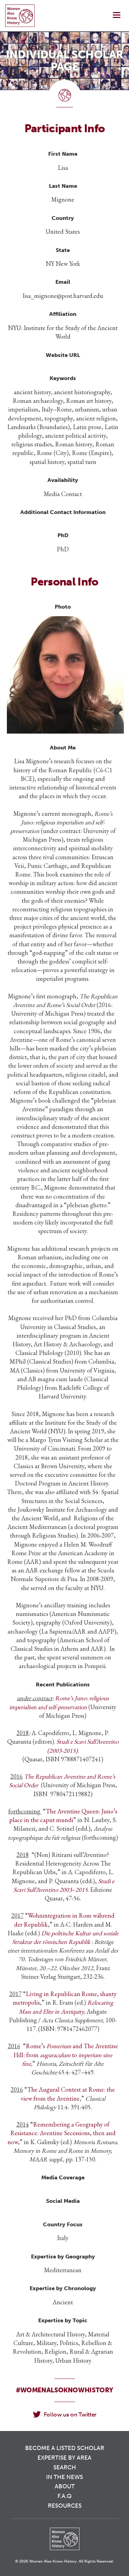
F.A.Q (64, 2496)
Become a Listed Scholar (65, 2448)
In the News (64, 2477)
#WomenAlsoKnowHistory (64, 2390)
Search (65, 2467)
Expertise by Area (64, 2458)
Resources (65, 2506)
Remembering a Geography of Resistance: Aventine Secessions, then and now (62, 2133)
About (65, 2486)
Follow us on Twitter (70, 2414)
